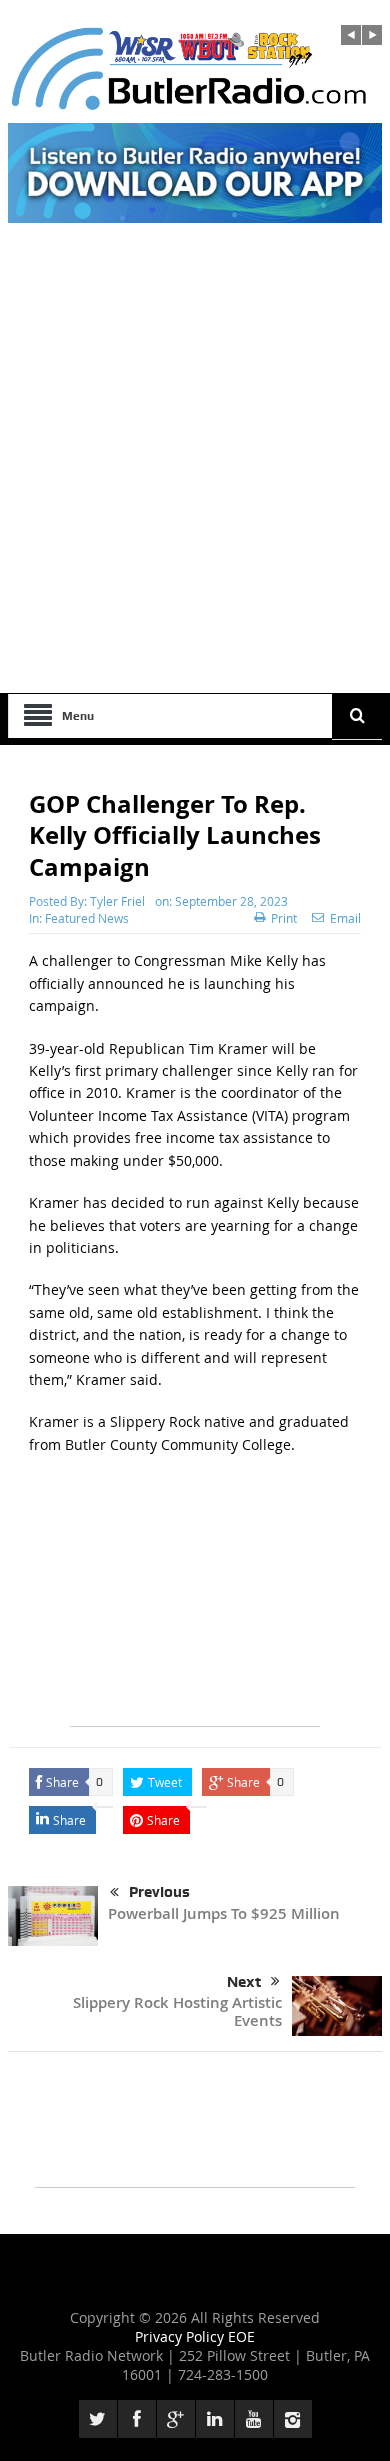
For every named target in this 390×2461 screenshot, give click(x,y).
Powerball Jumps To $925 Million (224, 1913)
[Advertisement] (195, 488)
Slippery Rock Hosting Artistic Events (177, 2011)
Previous (159, 1892)
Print (284, 918)
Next (244, 1982)
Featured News (87, 918)
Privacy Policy (181, 2336)
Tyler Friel (117, 901)
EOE (241, 2336)
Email (345, 918)
